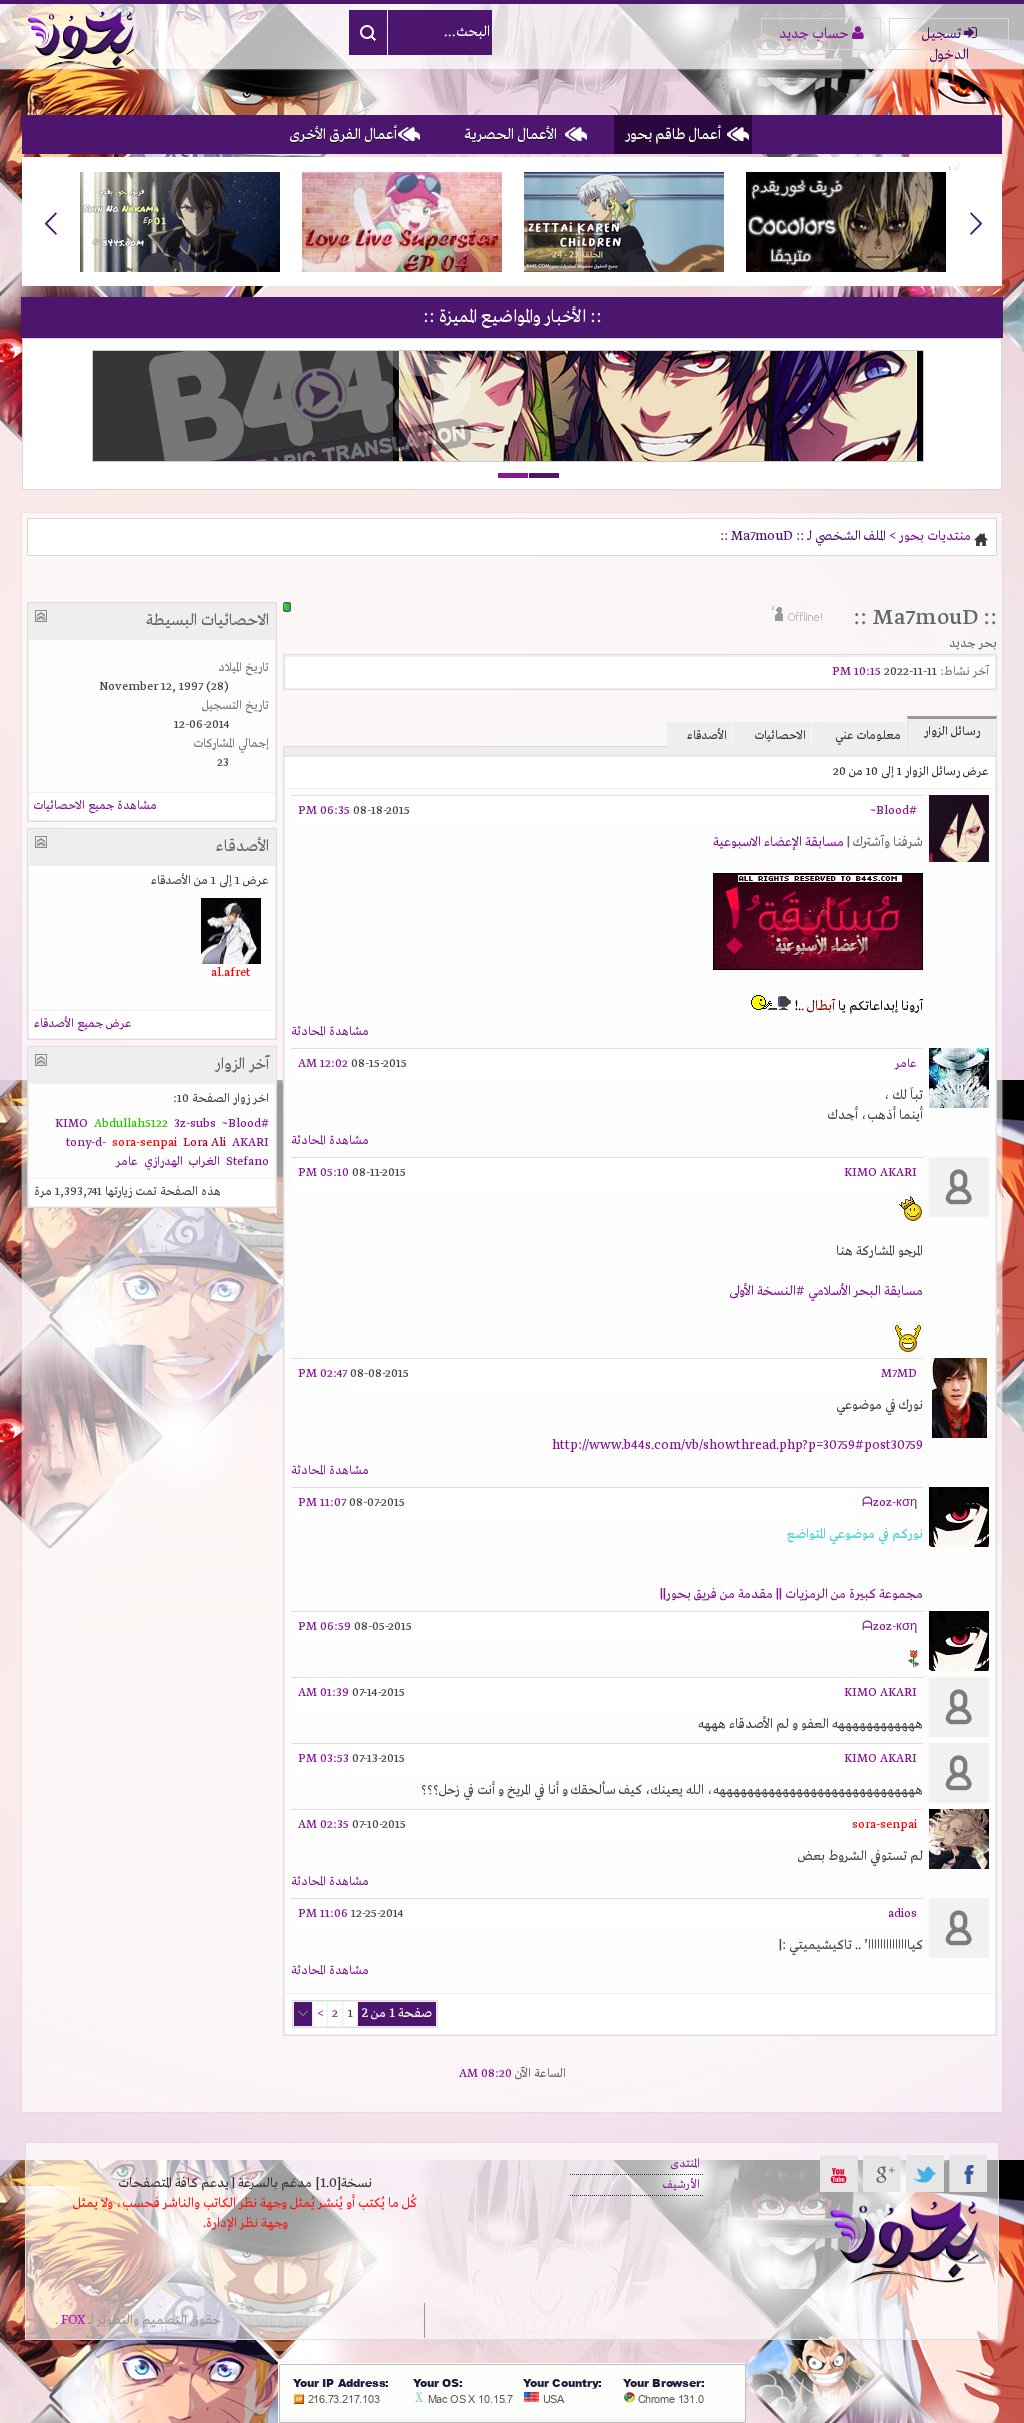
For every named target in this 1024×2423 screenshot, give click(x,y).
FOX (73, 2320)
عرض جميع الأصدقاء (83, 1024)
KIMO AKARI (880, 1173)
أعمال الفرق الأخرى (343, 135)
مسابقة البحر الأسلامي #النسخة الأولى (826, 1291)
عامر (906, 1064)
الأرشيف (681, 2185)
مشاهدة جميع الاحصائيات (95, 806)
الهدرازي (163, 1162)
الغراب (204, 1162)
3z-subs (195, 1124)
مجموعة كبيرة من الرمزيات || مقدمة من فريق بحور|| (791, 1594)
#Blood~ (893, 811)
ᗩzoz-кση (889, 1503)
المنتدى (685, 2164)
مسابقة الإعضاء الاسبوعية (778, 842)
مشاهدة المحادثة (330, 1032)
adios (902, 1914)
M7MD (899, 1374)
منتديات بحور (935, 536)
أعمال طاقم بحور (673, 135)
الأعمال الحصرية (510, 135)
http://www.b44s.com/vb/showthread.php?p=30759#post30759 (737, 1445)
